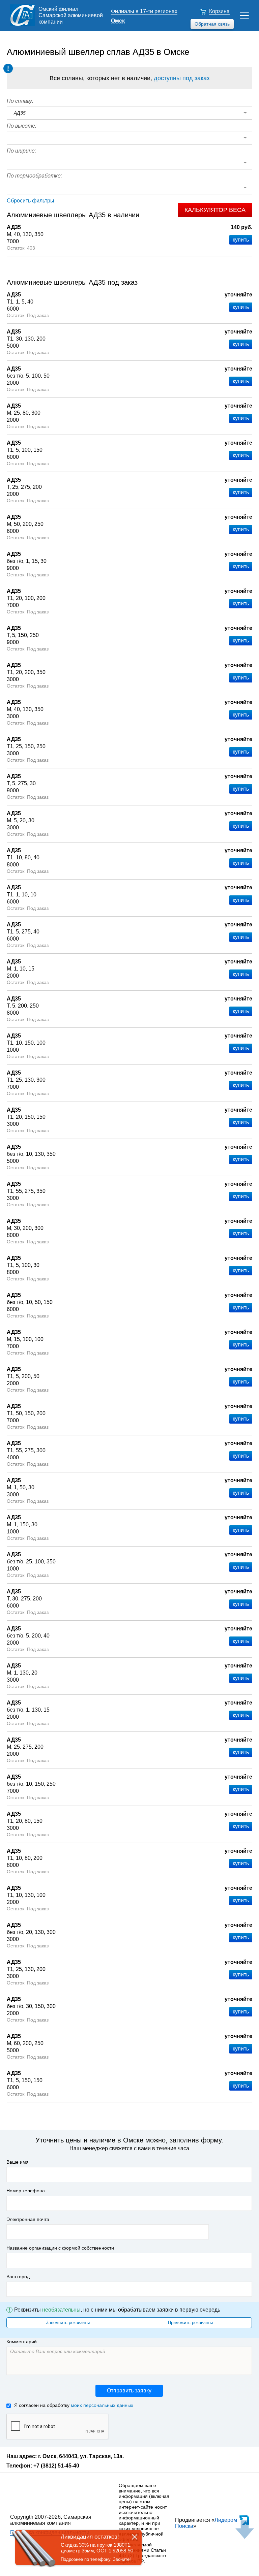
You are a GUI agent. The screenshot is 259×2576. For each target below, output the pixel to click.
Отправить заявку (129, 2391)
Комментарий (22, 2342)
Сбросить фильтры (31, 201)
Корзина (219, 11)
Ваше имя (18, 2162)
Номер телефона (26, 2191)
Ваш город (18, 2277)
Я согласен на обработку (74, 2405)
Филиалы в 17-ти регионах (144, 11)
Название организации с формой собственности (60, 2248)
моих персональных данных (102, 2405)
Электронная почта (28, 2219)
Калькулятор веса (215, 210)
